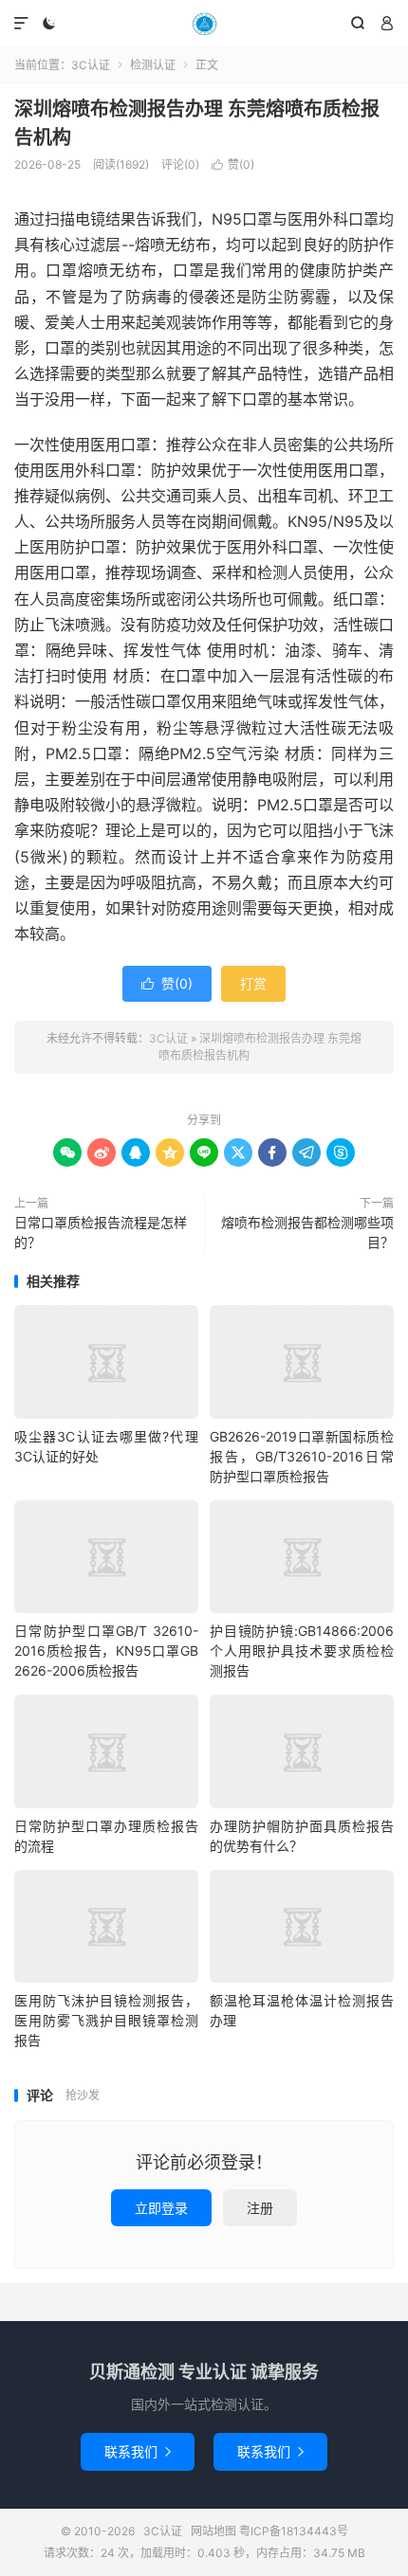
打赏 (253, 983)
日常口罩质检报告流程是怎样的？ (101, 1232)
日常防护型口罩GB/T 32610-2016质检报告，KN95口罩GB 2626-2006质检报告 (106, 1651)
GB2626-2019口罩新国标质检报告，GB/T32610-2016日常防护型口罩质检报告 (302, 1456)
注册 (260, 2208)
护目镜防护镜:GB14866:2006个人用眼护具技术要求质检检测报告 (302, 1651)
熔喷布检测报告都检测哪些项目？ (307, 1232)
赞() (233, 164)
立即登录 (161, 2208)
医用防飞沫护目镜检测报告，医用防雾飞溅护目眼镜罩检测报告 (106, 2020)
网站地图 (213, 2531)
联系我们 (138, 2451)
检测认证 (153, 65)
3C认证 (204, 24)
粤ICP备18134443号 (294, 2531)
